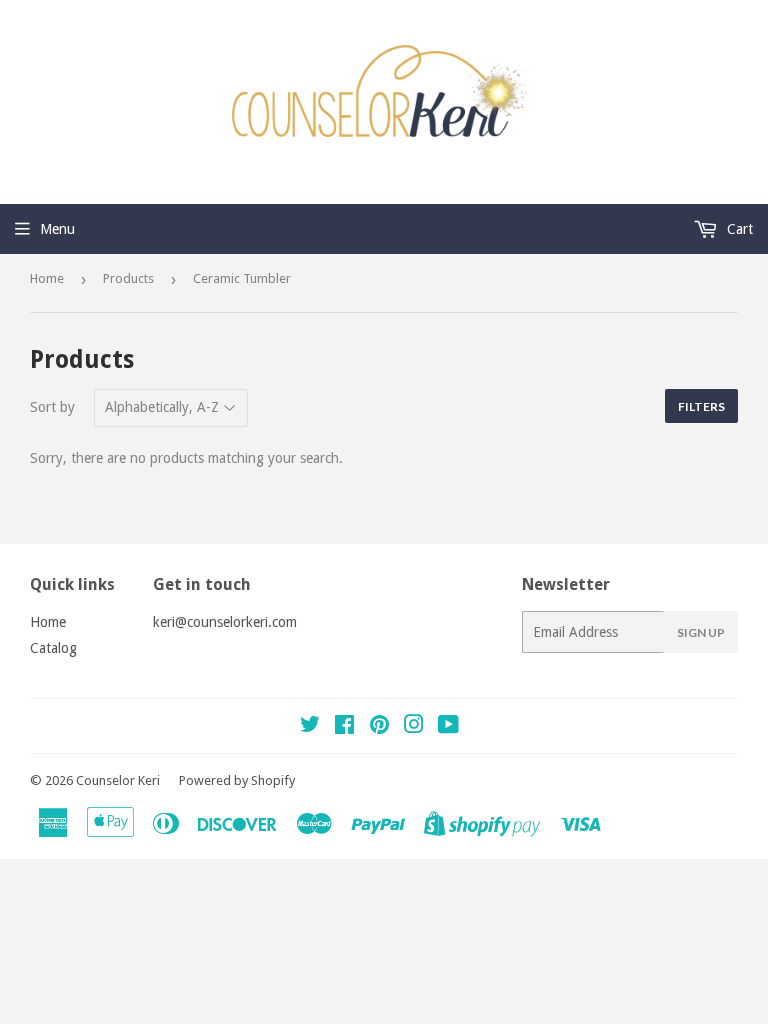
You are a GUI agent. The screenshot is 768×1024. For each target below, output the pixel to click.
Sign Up (701, 632)
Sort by (52, 407)
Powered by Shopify (237, 780)
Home (47, 278)
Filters (701, 406)
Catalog (53, 648)
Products (128, 278)
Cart (738, 229)
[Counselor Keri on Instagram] (414, 727)
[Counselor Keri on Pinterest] (379, 727)
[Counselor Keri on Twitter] (310, 727)
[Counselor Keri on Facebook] (344, 727)
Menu (57, 229)
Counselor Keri (118, 780)
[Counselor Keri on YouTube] (448, 727)
